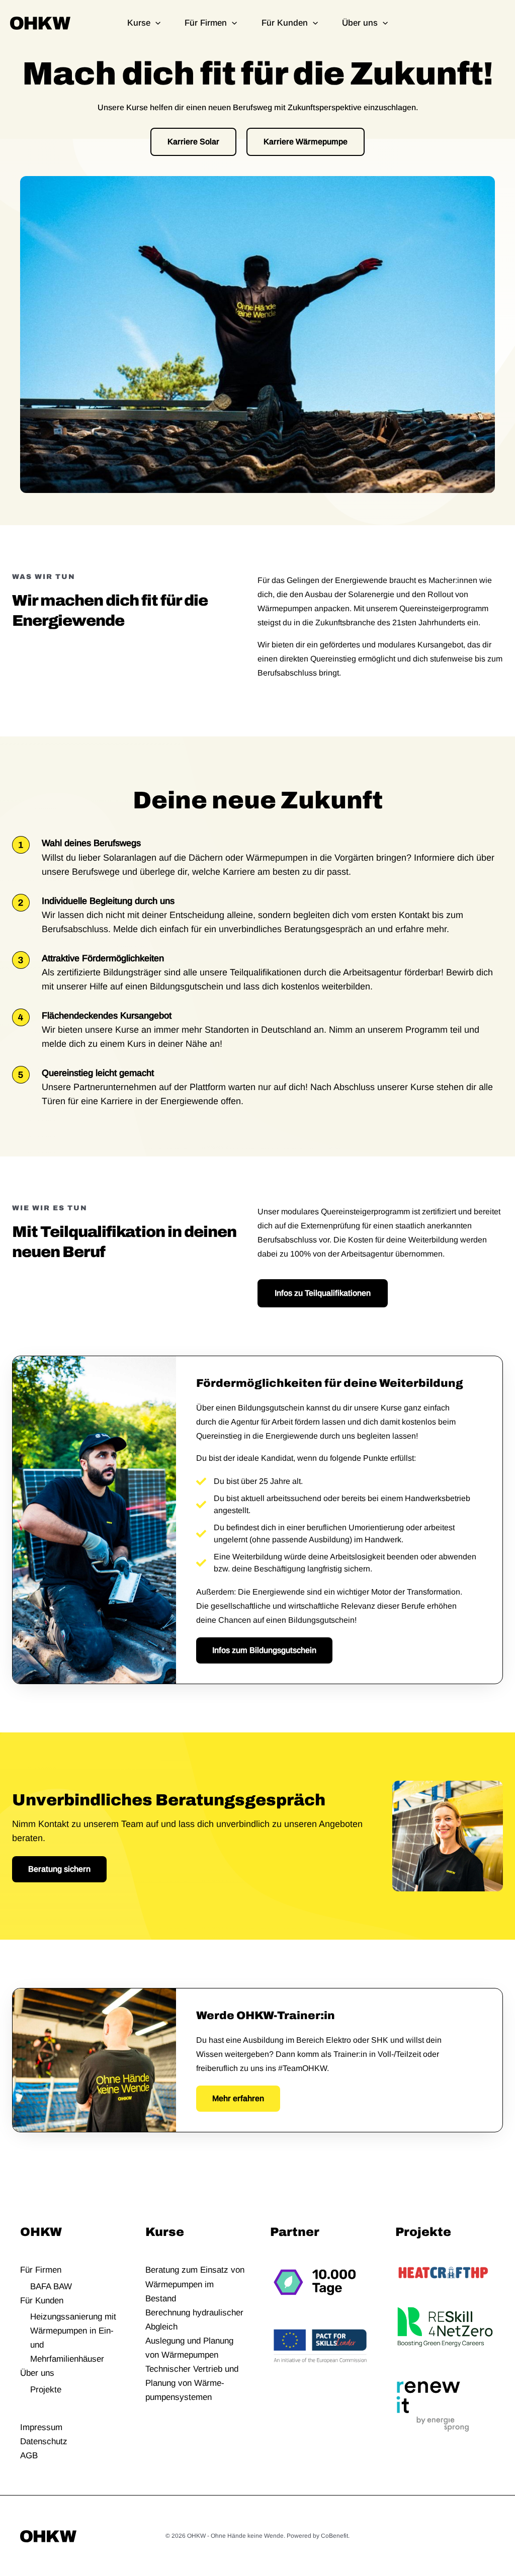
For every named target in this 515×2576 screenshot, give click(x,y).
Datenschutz (44, 2441)
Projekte (46, 2390)
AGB (29, 2456)
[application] (155, 23)
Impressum (41, 2427)
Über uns (360, 23)
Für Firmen (206, 23)
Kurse (139, 23)
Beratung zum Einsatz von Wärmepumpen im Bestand (195, 2284)
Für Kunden (285, 23)
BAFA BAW (51, 2287)
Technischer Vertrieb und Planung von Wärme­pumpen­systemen (192, 2383)
